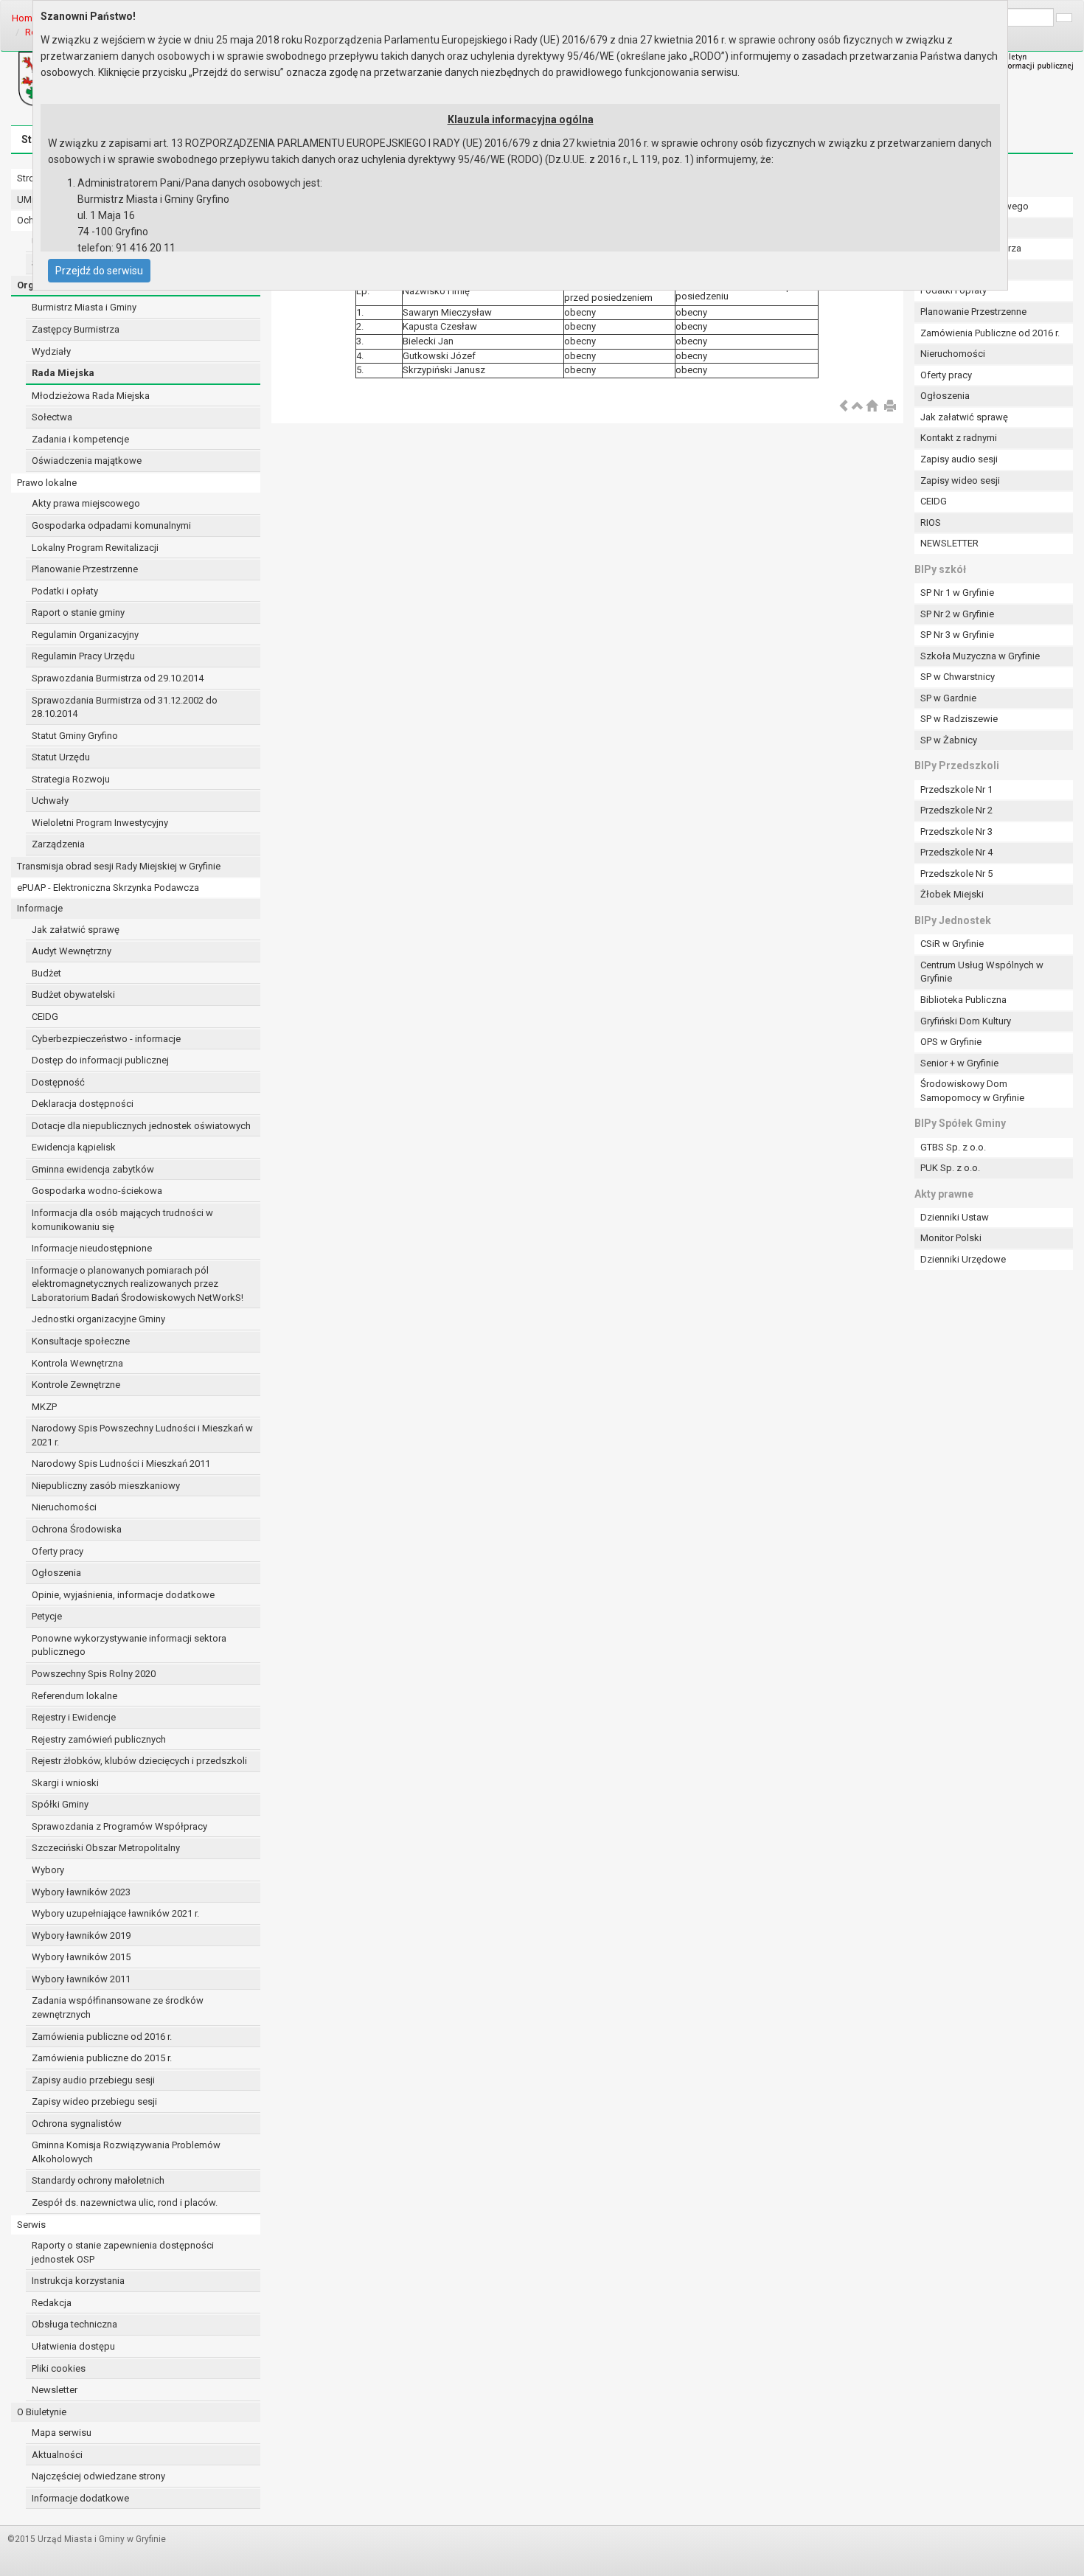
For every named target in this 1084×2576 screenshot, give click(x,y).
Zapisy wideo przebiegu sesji (94, 2101)
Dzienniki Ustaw (955, 1217)
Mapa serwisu (62, 2433)
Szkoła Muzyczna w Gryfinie (980, 656)
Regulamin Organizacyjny (85, 635)
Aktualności (57, 2455)
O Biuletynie (42, 2412)
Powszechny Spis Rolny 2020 (94, 1674)
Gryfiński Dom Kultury (966, 1021)
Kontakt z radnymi (959, 438)
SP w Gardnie (948, 698)
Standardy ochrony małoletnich (98, 2180)
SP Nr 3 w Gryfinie (957, 635)
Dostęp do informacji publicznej (100, 1060)
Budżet (46, 973)
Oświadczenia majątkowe (87, 461)
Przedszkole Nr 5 (956, 874)
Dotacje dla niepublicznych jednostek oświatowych (141, 1126)
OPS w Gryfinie (951, 1042)
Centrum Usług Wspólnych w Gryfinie (982, 972)
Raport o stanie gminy (78, 612)
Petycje (47, 1616)
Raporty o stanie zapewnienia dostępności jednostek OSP (123, 2252)
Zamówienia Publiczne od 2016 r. (990, 333)
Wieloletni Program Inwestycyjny (100, 823)
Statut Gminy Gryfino (75, 736)
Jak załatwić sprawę (76, 930)
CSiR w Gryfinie (952, 944)
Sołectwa (52, 417)
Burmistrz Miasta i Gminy (84, 307)
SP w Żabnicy (949, 740)
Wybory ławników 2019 (81, 1936)
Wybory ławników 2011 (81, 1979)
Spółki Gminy (60, 1804)
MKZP (44, 1407)
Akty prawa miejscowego (86, 503)
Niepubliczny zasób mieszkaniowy (106, 1486)
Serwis (31, 2225)
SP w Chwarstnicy (958, 677)
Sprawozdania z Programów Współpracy (119, 1826)
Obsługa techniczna (74, 2324)
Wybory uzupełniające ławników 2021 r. (115, 1913)
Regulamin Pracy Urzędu (83, 656)
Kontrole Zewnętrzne (76, 1385)
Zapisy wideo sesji (960, 480)
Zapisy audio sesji (959, 459)
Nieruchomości (64, 1507)
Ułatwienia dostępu (73, 2346)
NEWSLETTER (949, 543)
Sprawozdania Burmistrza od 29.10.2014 (118, 678)
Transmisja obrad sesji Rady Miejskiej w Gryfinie (119, 866)
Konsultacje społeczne (81, 1341)
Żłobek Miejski (952, 894)
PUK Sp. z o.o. (950, 1168)
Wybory (48, 1870)
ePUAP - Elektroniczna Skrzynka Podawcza (108, 888)
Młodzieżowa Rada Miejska (91, 396)
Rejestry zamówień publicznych (99, 1739)
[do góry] (858, 407)
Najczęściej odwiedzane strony (98, 2476)
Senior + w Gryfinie (959, 1063)
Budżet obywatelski (73, 994)
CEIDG (45, 1017)
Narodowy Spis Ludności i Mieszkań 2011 (121, 1464)
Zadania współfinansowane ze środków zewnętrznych (118, 2007)
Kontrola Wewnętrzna (77, 1363)
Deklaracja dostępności (83, 1104)
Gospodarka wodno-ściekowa (97, 1191)
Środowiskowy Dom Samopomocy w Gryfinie (972, 1091)
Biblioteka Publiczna (963, 1000)
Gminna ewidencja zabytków (93, 1169)
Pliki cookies (59, 2368)
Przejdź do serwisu (99, 271)
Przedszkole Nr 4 (956, 852)
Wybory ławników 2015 (81, 1957)
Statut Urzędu (61, 757)
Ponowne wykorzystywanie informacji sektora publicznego (129, 1645)
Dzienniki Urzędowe (963, 1259)
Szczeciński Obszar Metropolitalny (106, 1848)
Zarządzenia (58, 844)
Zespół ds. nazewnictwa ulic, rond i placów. (125, 2202)
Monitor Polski (951, 1238)
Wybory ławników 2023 (81, 1892)
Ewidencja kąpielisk (74, 1147)
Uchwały (50, 801)
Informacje (40, 908)
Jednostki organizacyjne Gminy (98, 1319)
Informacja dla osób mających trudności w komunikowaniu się (122, 1220)
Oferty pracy (58, 1551)
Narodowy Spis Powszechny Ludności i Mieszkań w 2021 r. (142, 1435)
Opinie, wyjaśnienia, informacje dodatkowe (123, 1595)
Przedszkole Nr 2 (956, 810)
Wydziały (51, 351)
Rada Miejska (63, 373)
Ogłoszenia (56, 1573)
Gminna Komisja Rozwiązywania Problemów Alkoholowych (126, 2152)
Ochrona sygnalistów (77, 2124)
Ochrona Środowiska (77, 1529)
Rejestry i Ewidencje (74, 1717)
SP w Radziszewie (959, 719)
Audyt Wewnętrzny (72, 951)
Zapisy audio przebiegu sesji (93, 2080)
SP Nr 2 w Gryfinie (957, 614)
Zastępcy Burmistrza (76, 329)
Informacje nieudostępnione (92, 1248)
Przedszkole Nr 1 (956, 789)
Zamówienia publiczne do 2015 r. (102, 2058)
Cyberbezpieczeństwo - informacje (106, 1039)
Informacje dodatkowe (80, 2498)
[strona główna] (872, 407)
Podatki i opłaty (65, 591)
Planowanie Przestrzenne (85, 569)
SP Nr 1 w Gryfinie (957, 593)
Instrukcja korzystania (78, 2281)
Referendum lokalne (74, 1696)
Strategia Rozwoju (71, 779)
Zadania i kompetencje (80, 439)
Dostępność (58, 1082)
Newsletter (55, 2390)
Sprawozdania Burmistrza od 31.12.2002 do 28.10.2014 (125, 707)
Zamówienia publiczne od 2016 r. (102, 2037)
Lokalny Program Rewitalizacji (95, 548)
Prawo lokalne (47, 483)
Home (25, 18)
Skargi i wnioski (65, 1783)
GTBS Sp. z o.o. (953, 1147)
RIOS (931, 523)
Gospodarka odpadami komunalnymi (111, 525)
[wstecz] (844, 407)
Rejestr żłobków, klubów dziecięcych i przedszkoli (139, 1761)
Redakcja (52, 2303)
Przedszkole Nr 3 (956, 832)
